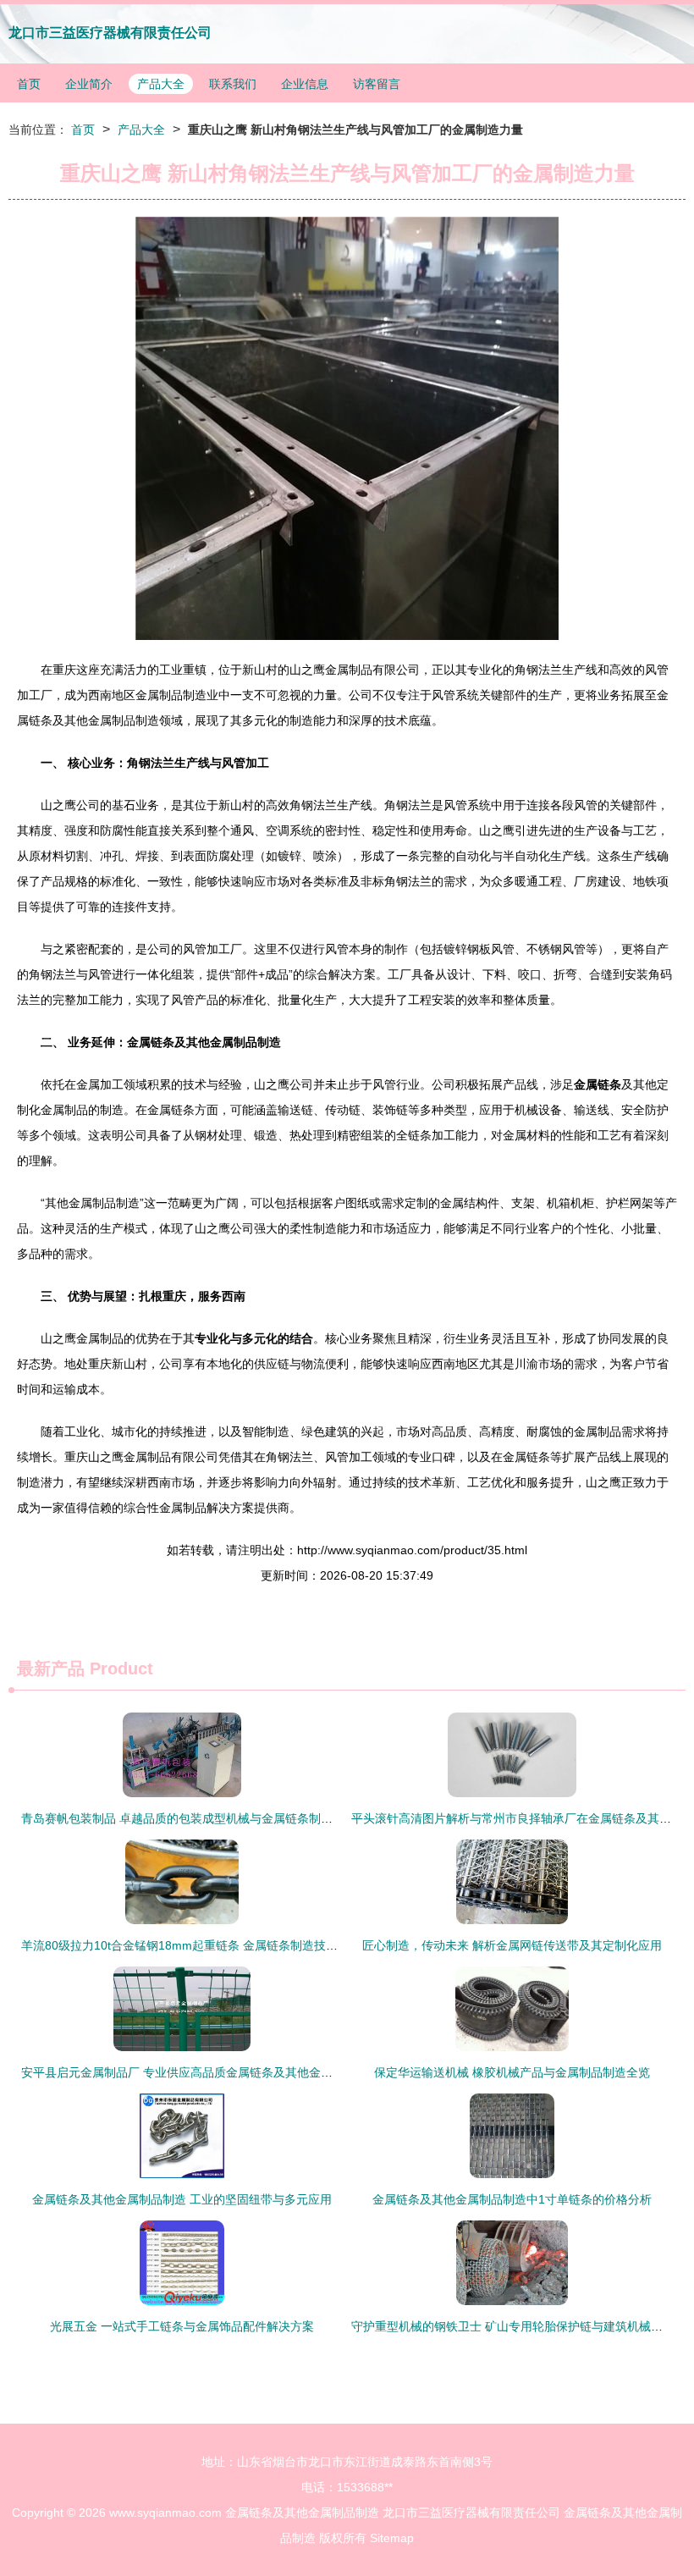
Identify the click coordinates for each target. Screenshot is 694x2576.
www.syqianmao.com (165, 2513)
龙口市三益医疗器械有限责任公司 (110, 33)
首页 (29, 84)
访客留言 (377, 84)
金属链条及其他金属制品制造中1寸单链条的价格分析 (512, 2199)
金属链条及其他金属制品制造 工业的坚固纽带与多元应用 (182, 2199)
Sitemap (392, 2538)
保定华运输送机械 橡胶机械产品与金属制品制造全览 (512, 2072)
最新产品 (51, 1669)
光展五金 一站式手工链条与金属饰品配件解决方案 (182, 2326)
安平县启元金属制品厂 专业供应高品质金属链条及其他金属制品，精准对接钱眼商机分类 (254, 2072)
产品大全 (161, 84)
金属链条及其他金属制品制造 (302, 2513)
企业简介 (89, 84)
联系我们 (233, 84)
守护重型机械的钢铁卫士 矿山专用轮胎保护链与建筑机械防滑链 (519, 2326)
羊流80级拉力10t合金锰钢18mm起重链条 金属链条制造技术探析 (191, 1945)
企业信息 (305, 84)
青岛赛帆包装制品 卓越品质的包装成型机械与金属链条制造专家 (189, 1818)
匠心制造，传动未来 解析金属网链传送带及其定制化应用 (512, 1945)
